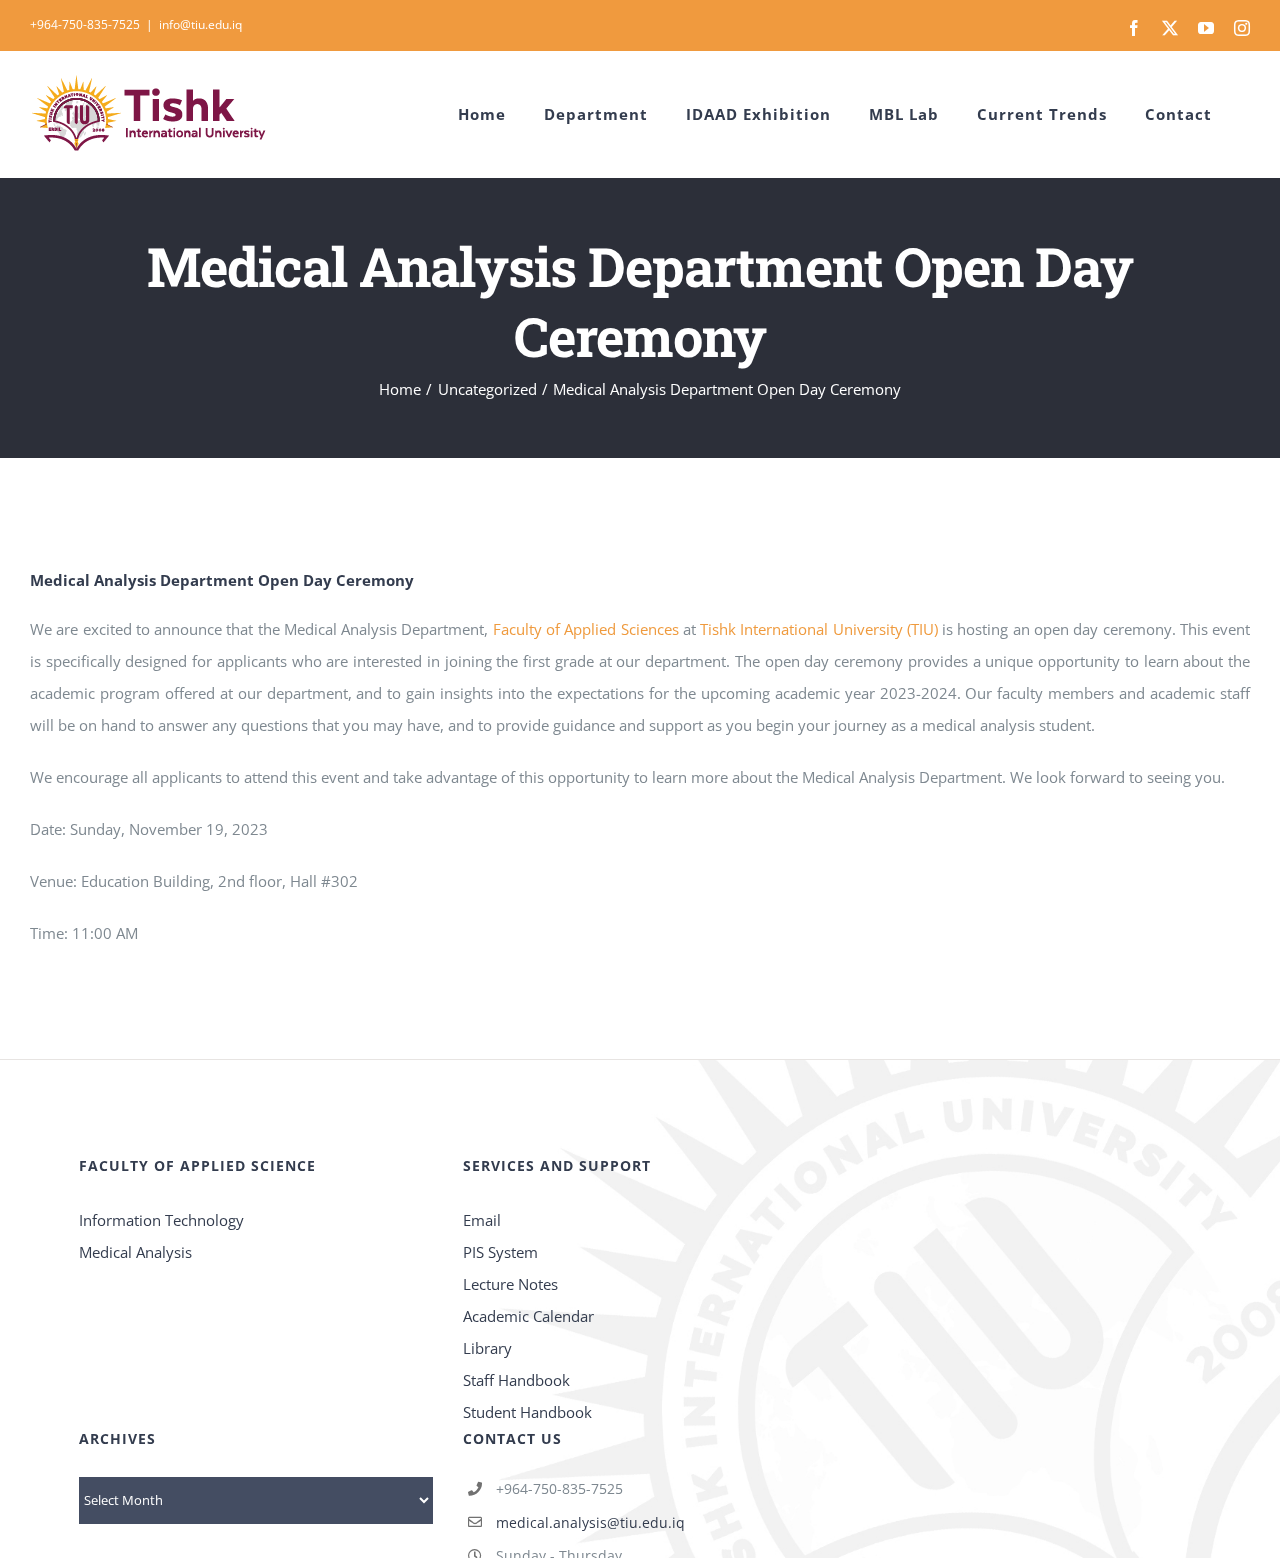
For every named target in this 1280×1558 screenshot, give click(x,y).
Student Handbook (527, 1412)
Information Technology (163, 1220)
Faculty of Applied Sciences (586, 629)
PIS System (500, 1252)
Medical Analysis (137, 1252)
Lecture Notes (510, 1284)
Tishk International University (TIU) (819, 629)
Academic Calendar (528, 1316)
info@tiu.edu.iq (200, 24)
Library (487, 1348)
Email (482, 1220)
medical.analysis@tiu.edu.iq (590, 1522)
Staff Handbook (516, 1380)
